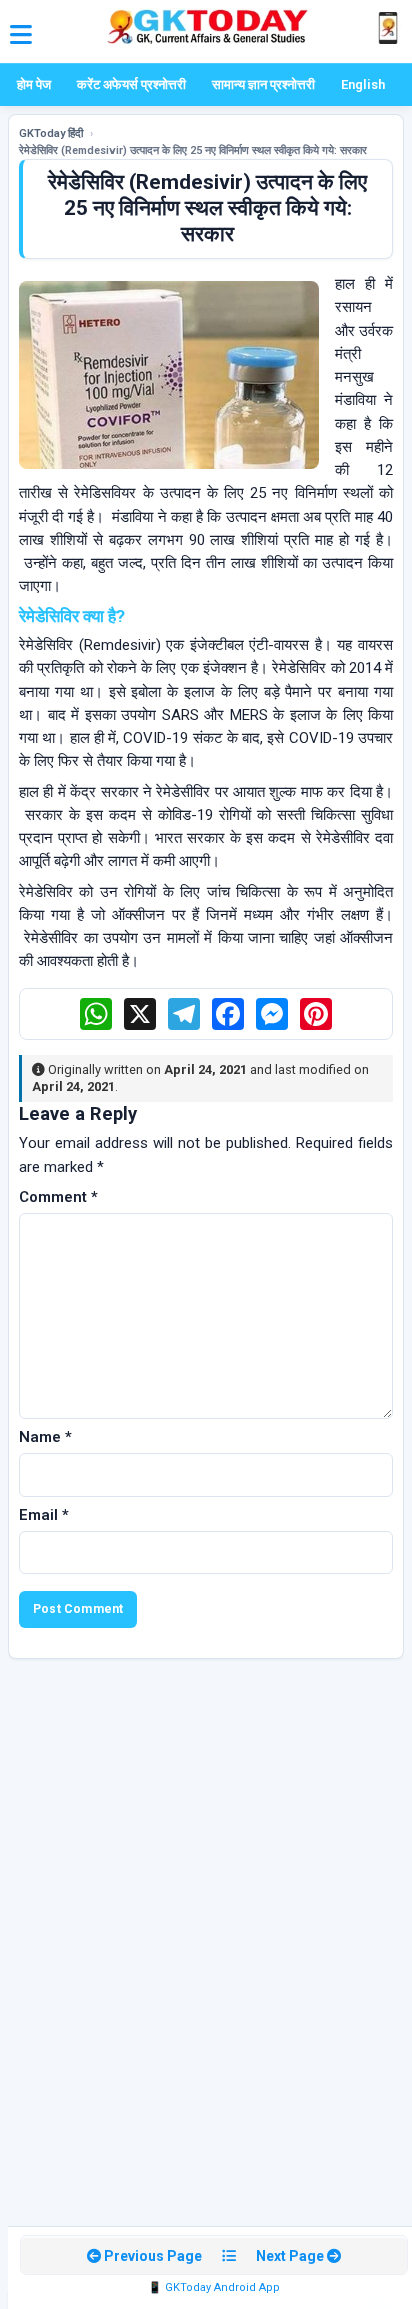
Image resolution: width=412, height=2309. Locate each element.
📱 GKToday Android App (214, 2287)
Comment (58, 1197)
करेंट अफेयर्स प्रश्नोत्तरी (131, 84)
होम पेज (34, 84)
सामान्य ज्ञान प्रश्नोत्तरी (263, 84)
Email (44, 1515)
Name (45, 1437)
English (363, 84)
